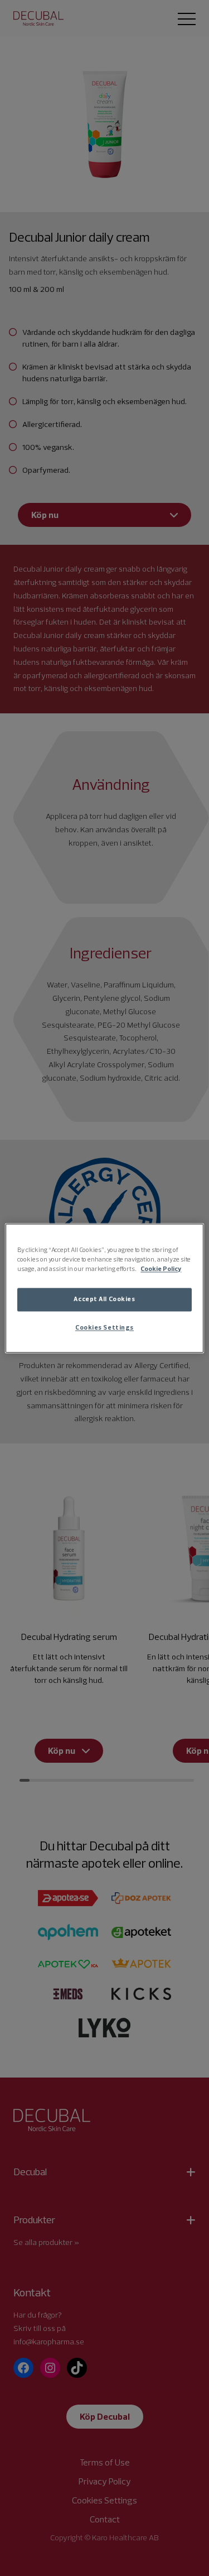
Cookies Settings (104, 1327)
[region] (104, 1288)
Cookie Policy (161, 1269)
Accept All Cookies (104, 1299)
